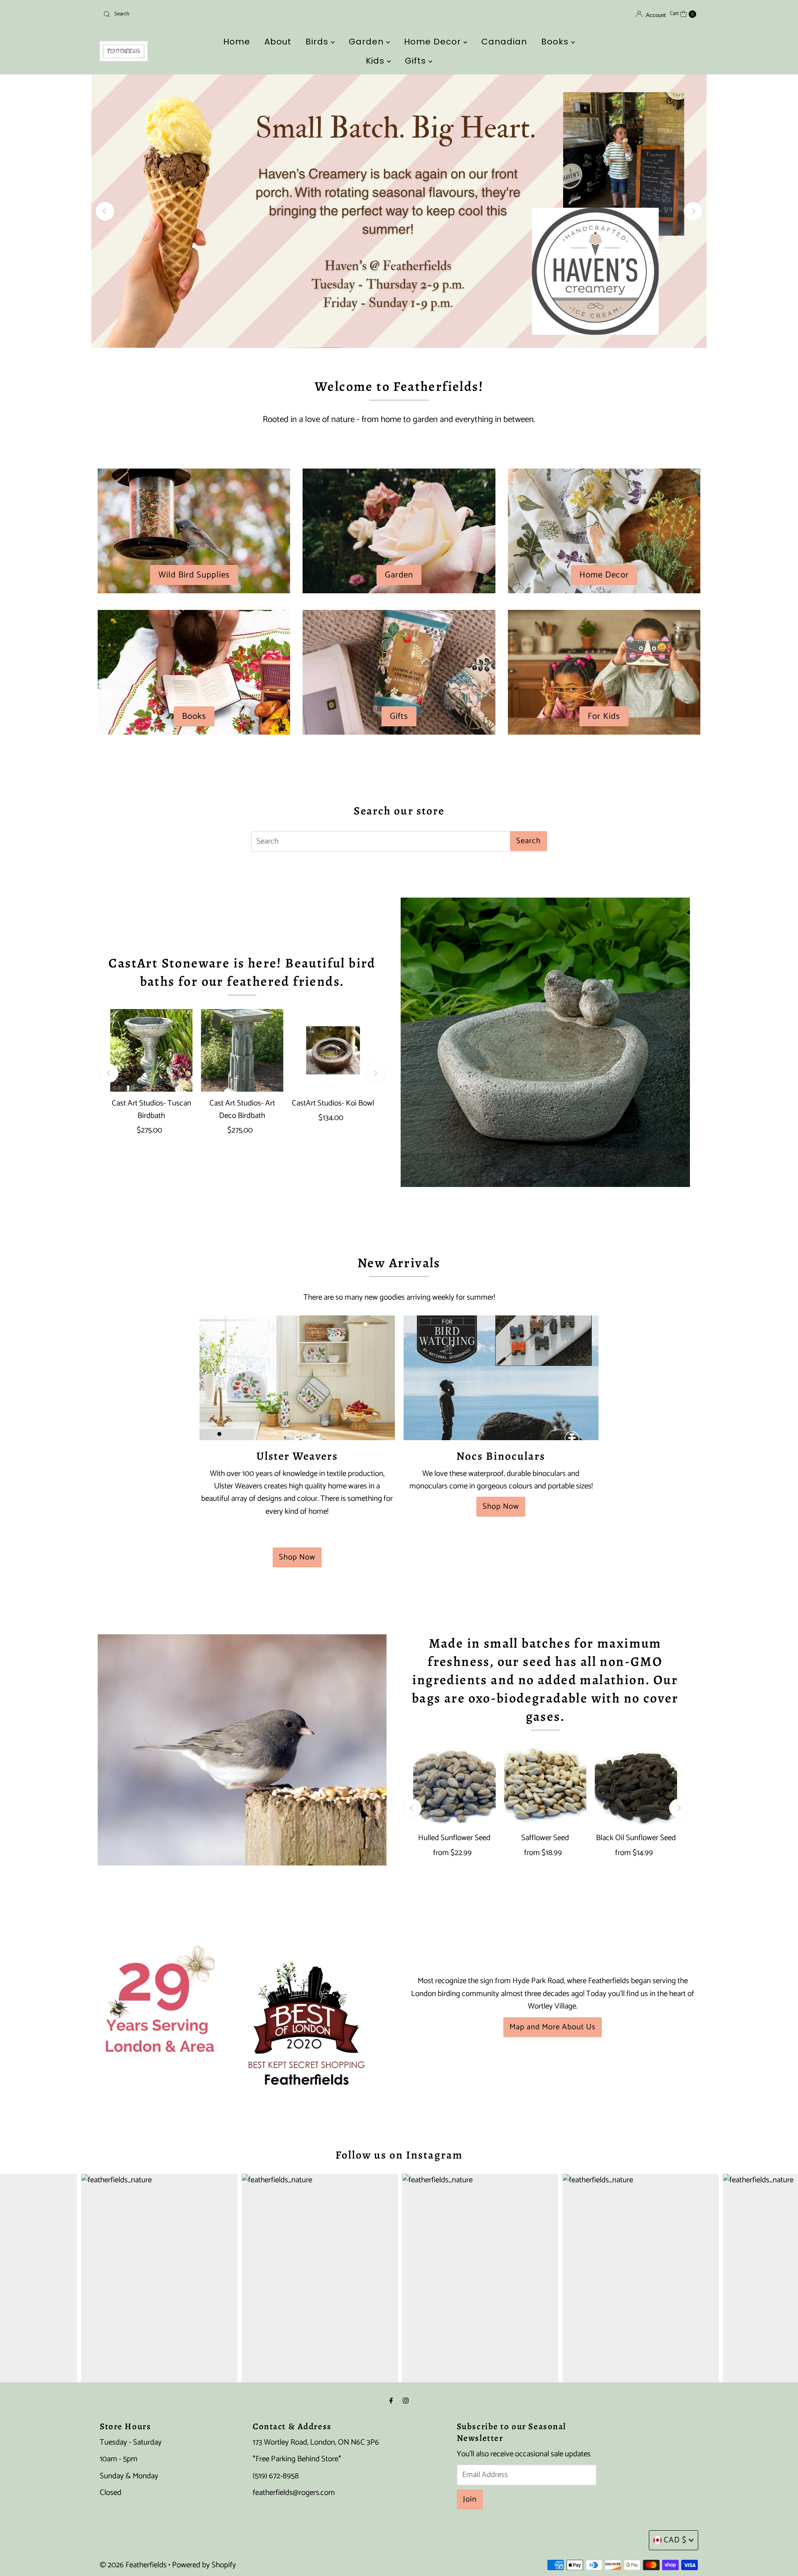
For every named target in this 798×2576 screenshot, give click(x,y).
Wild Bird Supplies (194, 575)
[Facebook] (391, 2401)
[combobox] (197, 14)
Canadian (504, 42)
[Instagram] (406, 2401)
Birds (318, 42)
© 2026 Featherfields (133, 2565)
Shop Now (297, 1557)
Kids (376, 61)
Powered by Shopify (204, 2565)
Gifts (417, 61)
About (278, 42)
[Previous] (105, 211)
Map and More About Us (553, 2027)
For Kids (604, 716)
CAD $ (675, 2540)
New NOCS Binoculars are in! (399, 211)
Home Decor (434, 42)
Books (556, 42)
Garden (367, 42)
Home (237, 42)
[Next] (693, 211)
